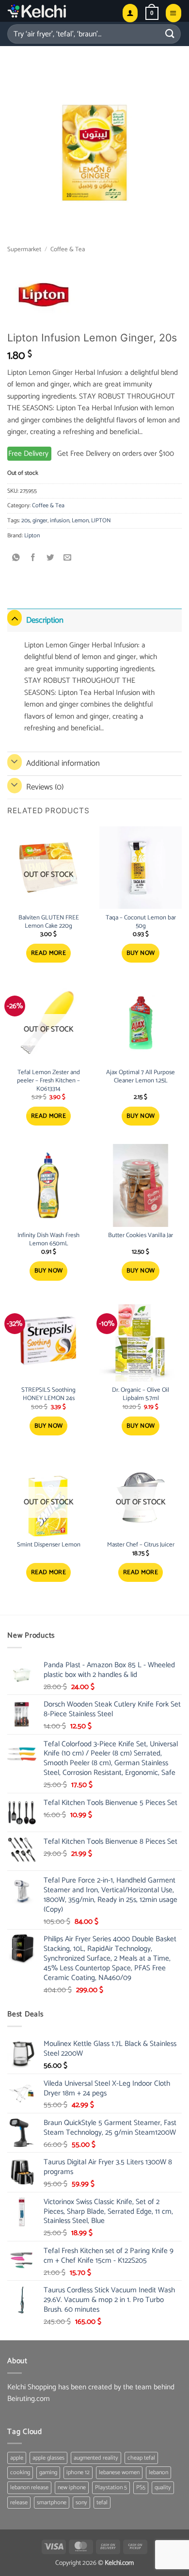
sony (81, 2503)
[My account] (130, 13)
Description (45, 620)
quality (163, 2487)
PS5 (141, 2487)
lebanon (158, 2472)
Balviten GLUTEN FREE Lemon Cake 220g (49, 922)
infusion (60, 521)
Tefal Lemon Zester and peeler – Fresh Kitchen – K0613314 (48, 1081)
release (19, 2503)
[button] (152, 13)
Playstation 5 (111, 2487)
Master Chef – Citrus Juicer (141, 1545)
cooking (20, 2472)
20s (26, 521)
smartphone (52, 2503)
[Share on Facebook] (33, 558)
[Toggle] (15, 618)
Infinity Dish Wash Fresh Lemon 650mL (48, 1240)
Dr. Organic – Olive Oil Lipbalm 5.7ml (141, 1395)
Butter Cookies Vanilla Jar (141, 1236)
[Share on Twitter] (51, 558)
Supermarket (24, 250)
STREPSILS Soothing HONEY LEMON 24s (48, 1395)
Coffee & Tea (68, 250)
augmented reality (96, 2458)
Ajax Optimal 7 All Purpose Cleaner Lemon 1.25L (141, 1077)
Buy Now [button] (141, 953)
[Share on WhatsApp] (16, 558)
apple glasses (48, 2458)
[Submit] (170, 34)
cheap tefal (141, 2458)
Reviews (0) (45, 787)
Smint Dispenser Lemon (49, 1545)
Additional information (63, 763)
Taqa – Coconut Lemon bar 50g (141, 922)
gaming (48, 2472)
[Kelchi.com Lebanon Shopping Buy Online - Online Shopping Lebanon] (61, 11)
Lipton (32, 536)
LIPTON (101, 521)
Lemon (80, 521)
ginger (40, 521)
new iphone (72, 2487)
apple (17, 2458)
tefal (102, 2503)
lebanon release (29, 2487)
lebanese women (119, 2472)
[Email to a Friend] (68, 558)
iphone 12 (78, 2472)
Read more (49, 953)
